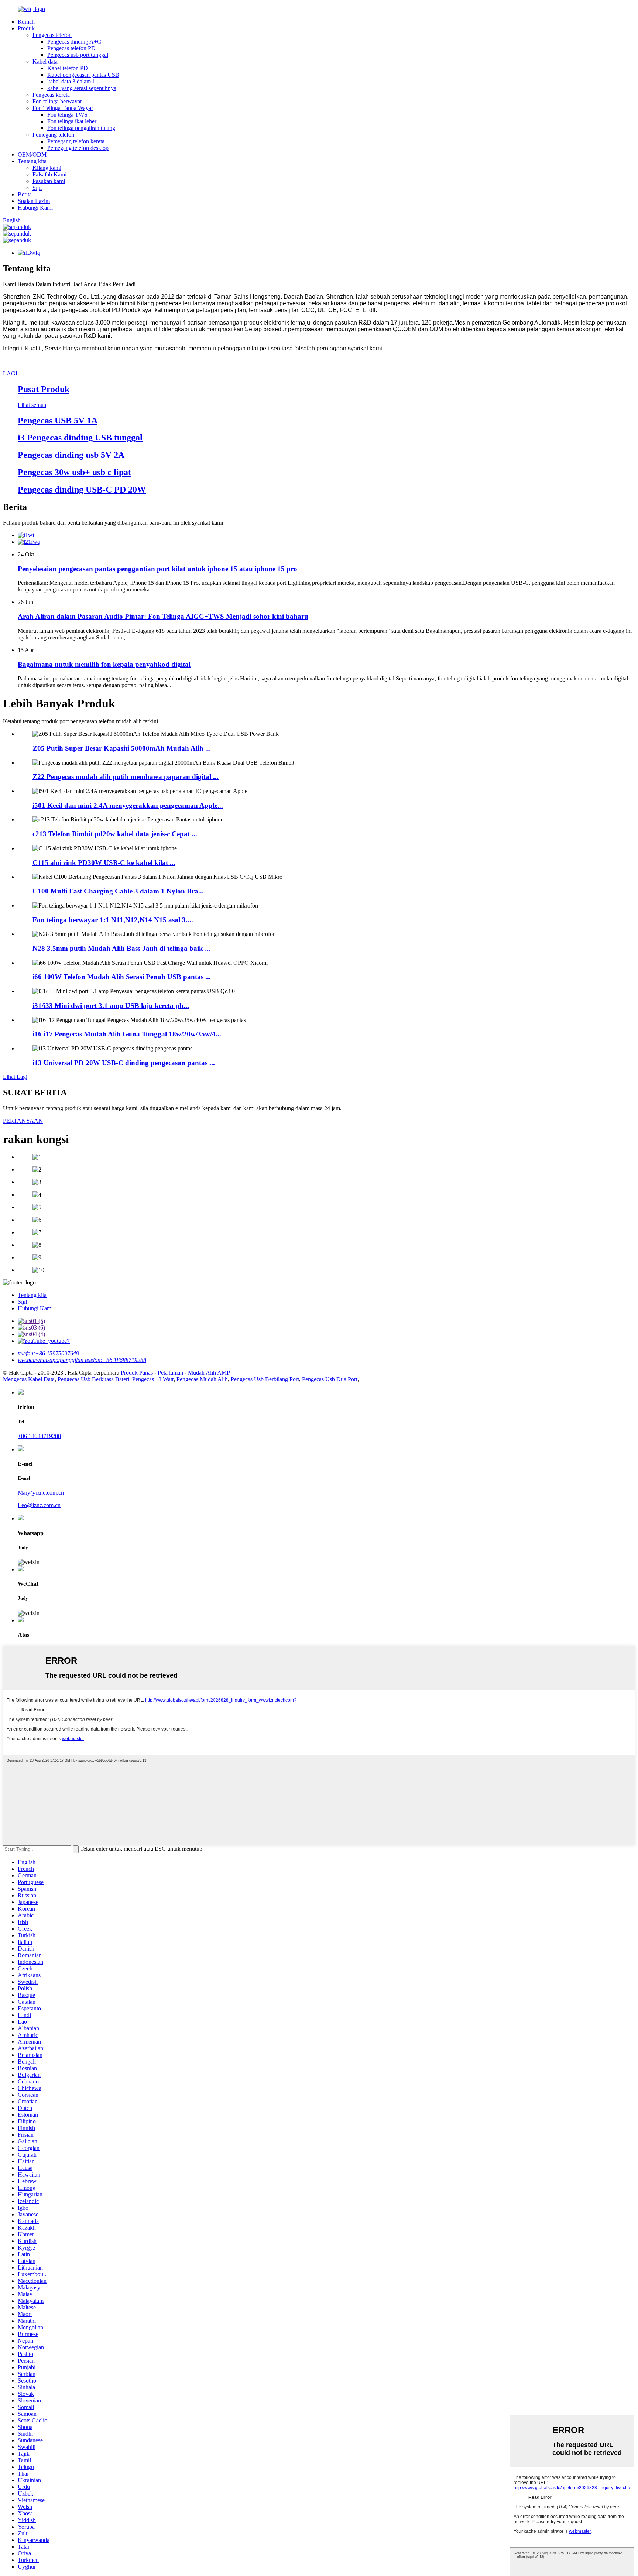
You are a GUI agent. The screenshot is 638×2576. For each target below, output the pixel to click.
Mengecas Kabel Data (29, 1379)
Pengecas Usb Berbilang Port (265, 1379)
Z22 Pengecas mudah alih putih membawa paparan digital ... (126, 777)
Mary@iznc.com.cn (41, 1493)
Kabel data (45, 61)
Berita (25, 194)
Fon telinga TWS (67, 115)
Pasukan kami (49, 181)
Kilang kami (47, 168)
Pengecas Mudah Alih (202, 1379)
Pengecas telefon (52, 35)
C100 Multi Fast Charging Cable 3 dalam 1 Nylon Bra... (118, 891)
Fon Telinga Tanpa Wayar (63, 108)
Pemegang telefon (53, 135)
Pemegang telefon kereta (76, 141)
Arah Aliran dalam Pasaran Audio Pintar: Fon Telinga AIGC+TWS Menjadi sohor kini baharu (163, 616)
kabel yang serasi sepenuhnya (82, 88)
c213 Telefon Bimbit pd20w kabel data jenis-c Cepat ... (115, 834)
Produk (26, 28)
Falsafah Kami (49, 174)
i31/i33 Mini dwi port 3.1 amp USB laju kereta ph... (111, 1006)
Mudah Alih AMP (209, 1373)
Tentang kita (32, 161)
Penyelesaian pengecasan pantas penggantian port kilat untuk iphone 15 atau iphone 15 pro (157, 569)
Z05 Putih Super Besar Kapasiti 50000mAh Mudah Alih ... (122, 748)
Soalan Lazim (34, 201)
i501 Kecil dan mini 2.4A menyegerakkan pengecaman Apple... (128, 805)
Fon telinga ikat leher (72, 121)
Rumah (26, 22)
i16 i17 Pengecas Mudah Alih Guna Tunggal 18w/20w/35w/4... (127, 1034)
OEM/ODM (32, 155)
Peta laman (170, 1373)
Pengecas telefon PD (71, 48)
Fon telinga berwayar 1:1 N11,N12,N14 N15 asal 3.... (113, 920)
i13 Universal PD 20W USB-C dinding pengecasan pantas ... (124, 1063)
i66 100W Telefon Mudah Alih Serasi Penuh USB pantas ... (122, 977)
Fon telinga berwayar (57, 101)
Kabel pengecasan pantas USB (83, 75)
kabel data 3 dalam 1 (71, 81)
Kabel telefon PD (68, 68)
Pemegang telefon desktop (78, 148)
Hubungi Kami (35, 208)
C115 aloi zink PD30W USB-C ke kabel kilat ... (104, 863)
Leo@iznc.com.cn (39, 1505)
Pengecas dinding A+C (74, 42)
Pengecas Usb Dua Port (330, 1379)
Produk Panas (137, 1373)
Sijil (37, 188)
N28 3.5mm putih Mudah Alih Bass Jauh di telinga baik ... (121, 948)
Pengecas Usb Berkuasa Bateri (93, 1379)
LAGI (10, 373)
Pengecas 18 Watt (153, 1379)
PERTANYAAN (23, 1121)
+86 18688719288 (39, 1436)
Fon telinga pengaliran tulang (81, 128)
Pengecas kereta (51, 95)
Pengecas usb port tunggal (78, 55)
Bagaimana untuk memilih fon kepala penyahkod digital (104, 664)
